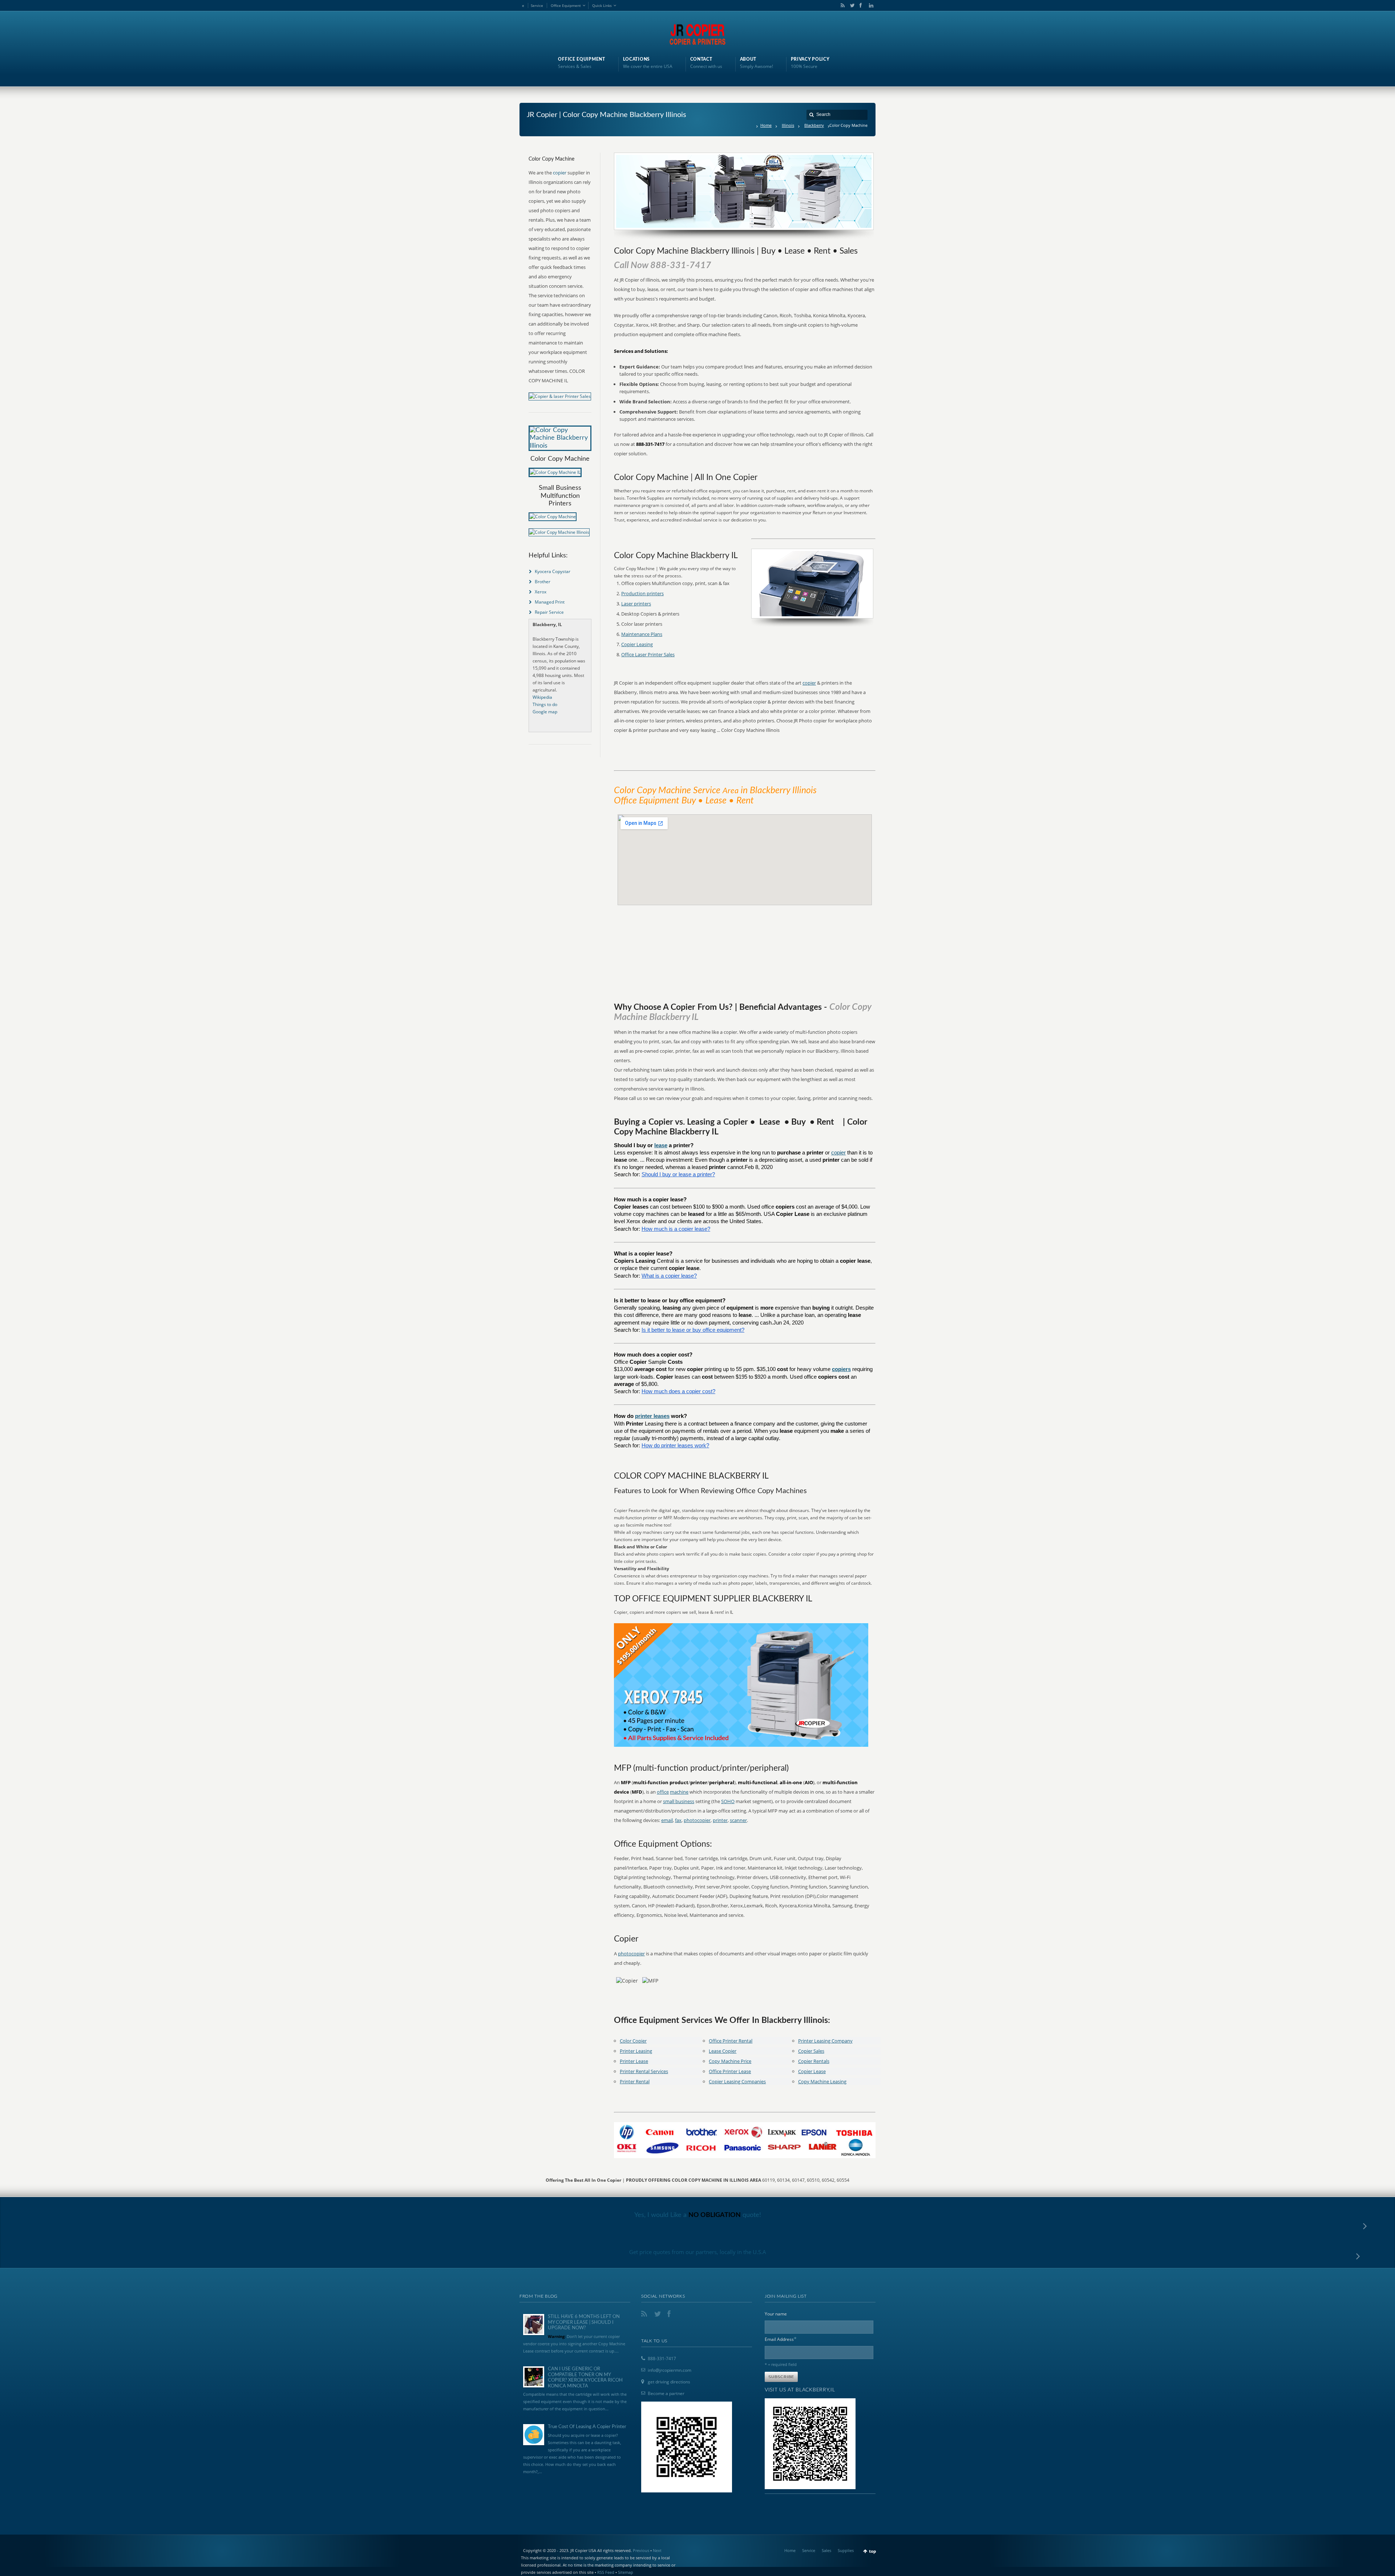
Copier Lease (812, 2071)
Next (657, 2550)
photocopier (697, 1820)
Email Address (781, 2339)
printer (720, 1820)
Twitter (851, 5)
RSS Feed (606, 2572)
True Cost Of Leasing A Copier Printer (587, 2427)
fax (678, 1820)
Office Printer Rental (731, 2041)
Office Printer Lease (730, 2071)
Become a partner (666, 2393)
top (873, 2551)
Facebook (860, 5)
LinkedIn (869, 5)
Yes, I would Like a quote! (698, 2215)
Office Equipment (566, 5)
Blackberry (814, 125)
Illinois (788, 125)
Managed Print (550, 602)
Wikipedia (542, 697)
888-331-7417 (662, 2359)
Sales (826, 2550)
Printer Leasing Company (825, 2041)
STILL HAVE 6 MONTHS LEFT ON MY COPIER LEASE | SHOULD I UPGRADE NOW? (584, 2322)
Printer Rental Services (644, 2071)
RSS (841, 5)
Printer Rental (635, 2081)
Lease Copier (723, 2051)
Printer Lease (634, 2061)
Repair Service (549, 612)
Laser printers (636, 604)
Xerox (541, 592)
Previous (641, 2550)
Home (766, 125)
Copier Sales (811, 2051)
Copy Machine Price (730, 2061)
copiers (841, 1369)
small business (679, 1801)
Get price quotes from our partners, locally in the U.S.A (698, 2252)
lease (661, 1145)
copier (809, 683)
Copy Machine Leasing (822, 2081)
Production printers (642, 593)
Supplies (846, 2550)
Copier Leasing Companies (737, 2081)
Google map (545, 712)
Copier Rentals (814, 2061)
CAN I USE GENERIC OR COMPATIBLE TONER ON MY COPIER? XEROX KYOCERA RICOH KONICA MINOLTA (585, 2378)
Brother (543, 582)
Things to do (545, 704)
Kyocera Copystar (553, 571)
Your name (776, 2314)
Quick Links (602, 5)
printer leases (652, 1416)
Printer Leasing (636, 2051)
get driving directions (669, 2382)
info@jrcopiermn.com (670, 2370)
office (663, 1792)
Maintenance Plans (642, 634)
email (667, 1820)
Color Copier (633, 2041)
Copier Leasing (637, 644)
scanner (738, 1820)
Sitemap (626, 2572)
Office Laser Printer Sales (648, 654)
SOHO (728, 1801)
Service (537, 5)
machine (679, 1792)
